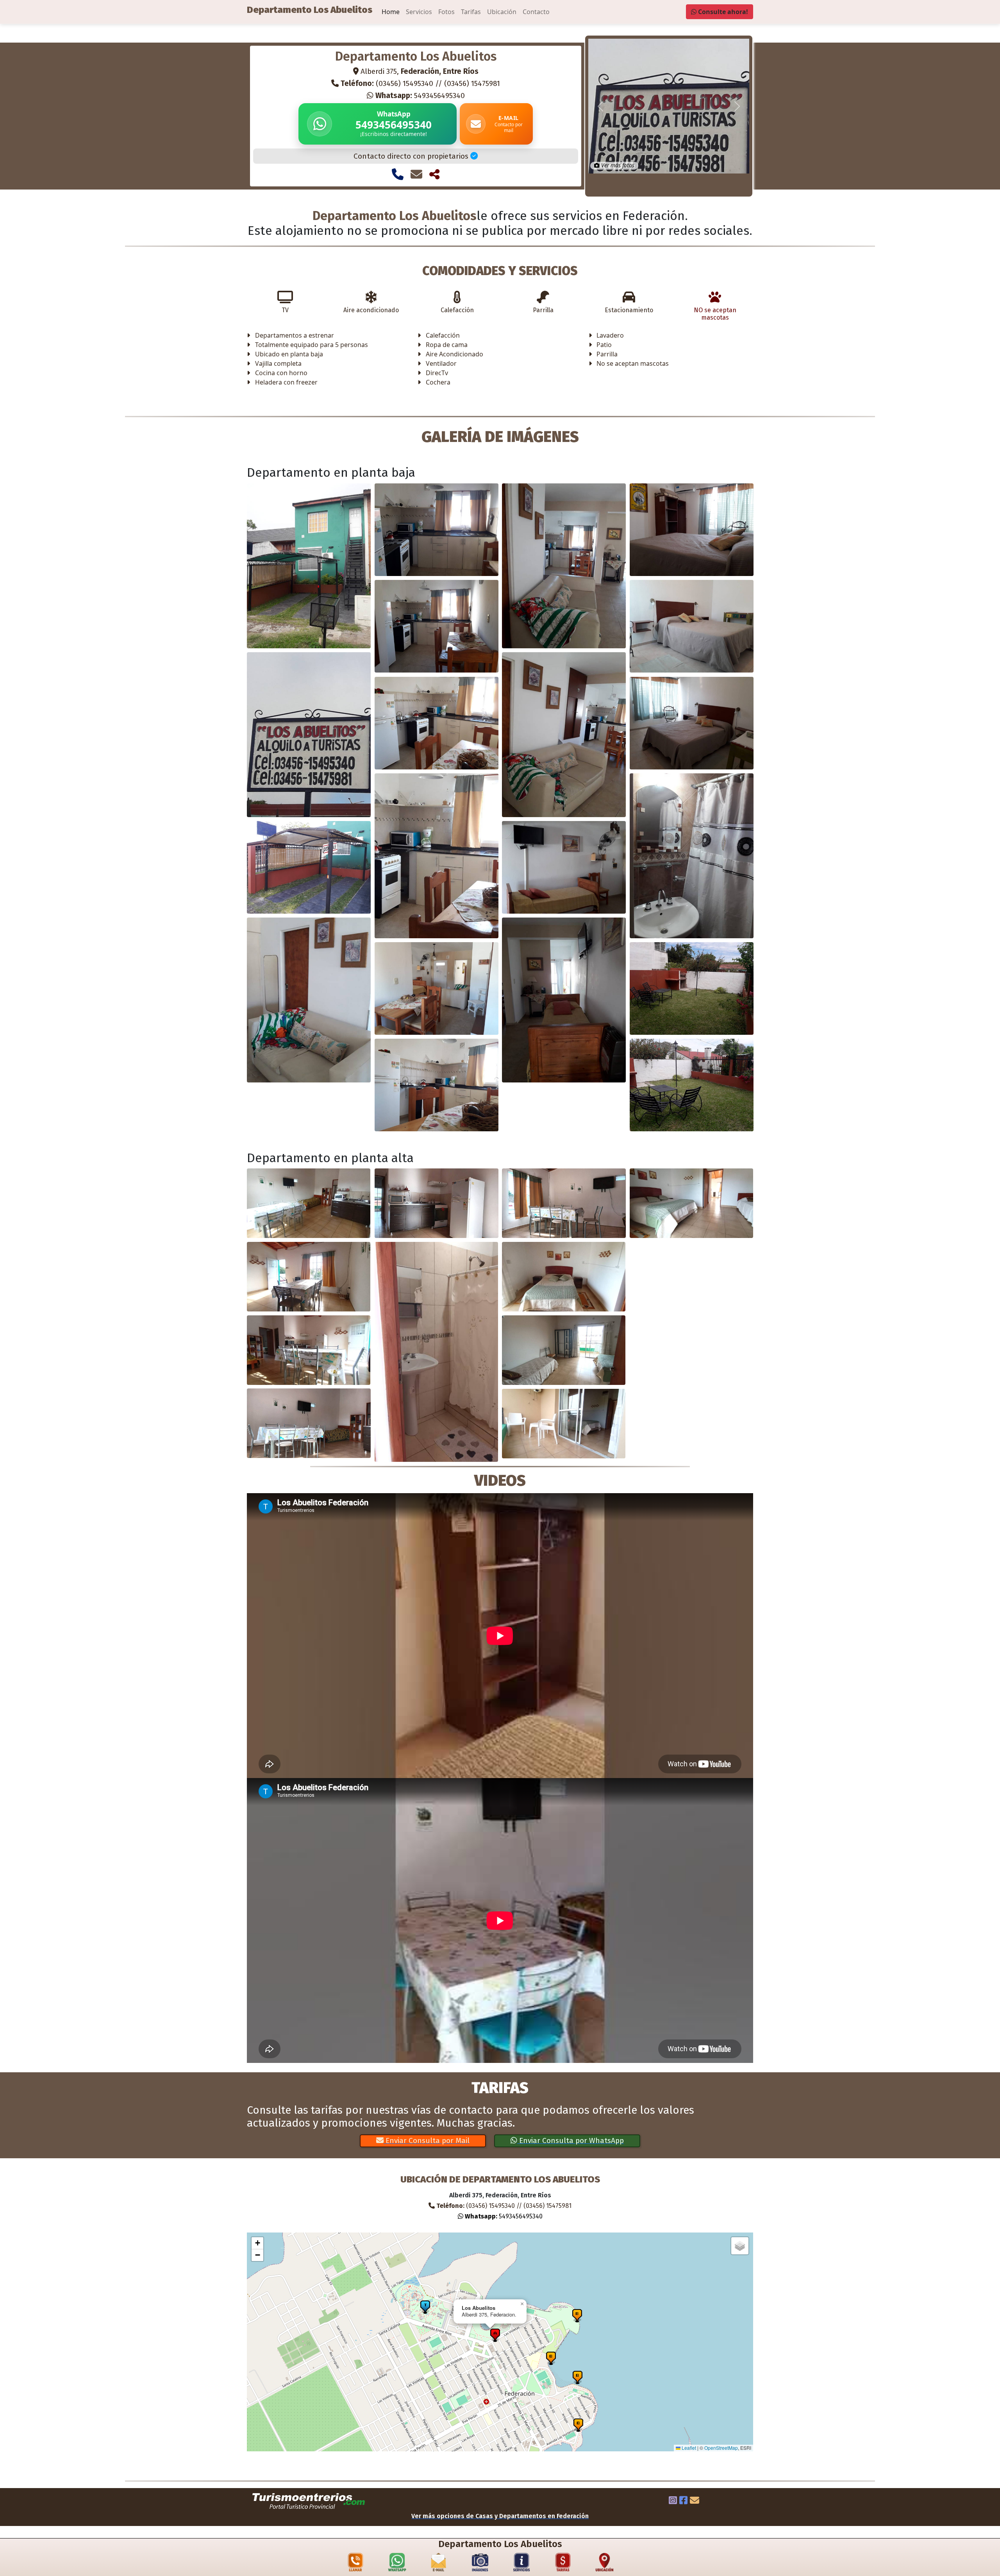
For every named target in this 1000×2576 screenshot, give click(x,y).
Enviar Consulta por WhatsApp (571, 2140)
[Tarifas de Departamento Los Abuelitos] (563, 2564)
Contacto (536, 12)
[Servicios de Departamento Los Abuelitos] (521, 2564)
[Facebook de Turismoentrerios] (683, 2501)
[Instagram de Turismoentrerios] (673, 2501)
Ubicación (502, 12)
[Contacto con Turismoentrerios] (695, 2501)
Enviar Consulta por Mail (427, 2140)
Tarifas (471, 12)
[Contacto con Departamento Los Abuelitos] (416, 174)
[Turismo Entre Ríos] (309, 2501)
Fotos (446, 12)
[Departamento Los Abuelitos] (309, 566)
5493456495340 (420, 96)
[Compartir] (434, 174)
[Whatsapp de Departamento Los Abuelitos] (397, 2564)
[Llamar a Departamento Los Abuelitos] (398, 174)
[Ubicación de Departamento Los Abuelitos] (605, 2564)
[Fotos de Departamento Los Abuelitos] (480, 2564)
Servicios (419, 12)
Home (391, 12)
